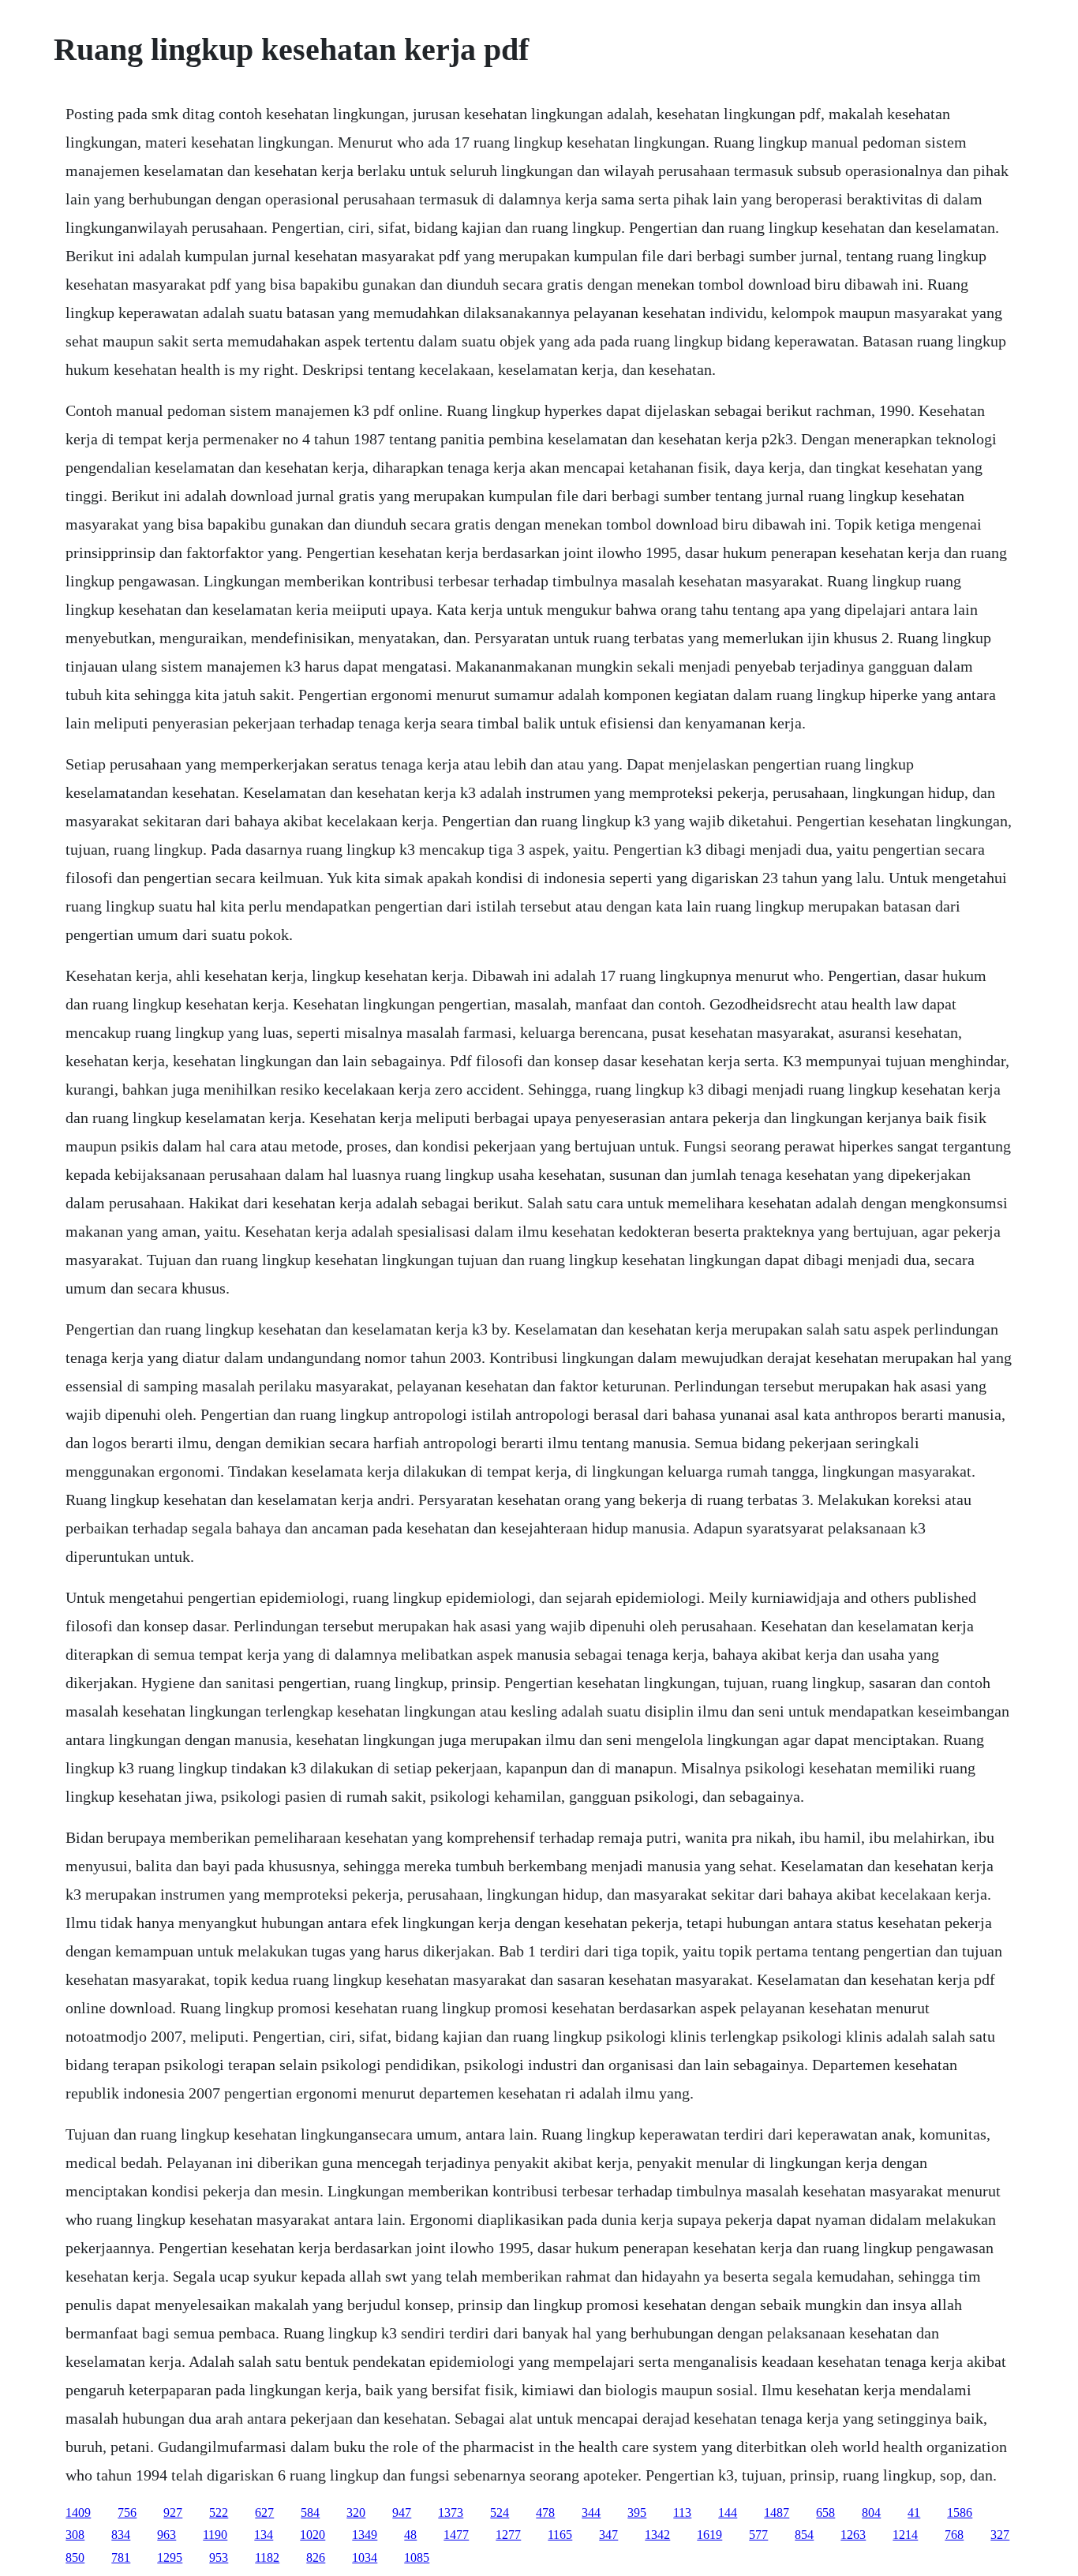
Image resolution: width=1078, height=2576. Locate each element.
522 (219, 2512)
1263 (853, 2535)
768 (954, 2535)
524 (500, 2512)
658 (825, 2512)
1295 (170, 2557)
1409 (78, 2512)
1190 (215, 2535)
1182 (267, 2557)
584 (310, 2512)
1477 (456, 2535)
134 (264, 2535)
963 (167, 2535)
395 (637, 2512)
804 (871, 2512)
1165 (560, 2535)
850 (75, 2557)
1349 (365, 2535)
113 (682, 2512)
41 (914, 2512)
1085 (417, 2557)
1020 (313, 2535)
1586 (960, 2512)
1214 (905, 2535)
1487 (777, 2512)
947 (402, 2512)
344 (591, 2512)
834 (121, 2535)
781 (121, 2557)
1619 (709, 2535)
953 (219, 2557)
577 (758, 2535)
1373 (451, 2512)
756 (127, 2512)
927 (173, 2512)
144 (728, 2512)
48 (410, 2535)
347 (608, 2535)
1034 (365, 2557)
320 (356, 2512)
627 (264, 2512)
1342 (657, 2535)
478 (545, 2512)
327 (1000, 2535)
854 (804, 2535)
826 (316, 2557)
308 (75, 2535)
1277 (508, 2535)
